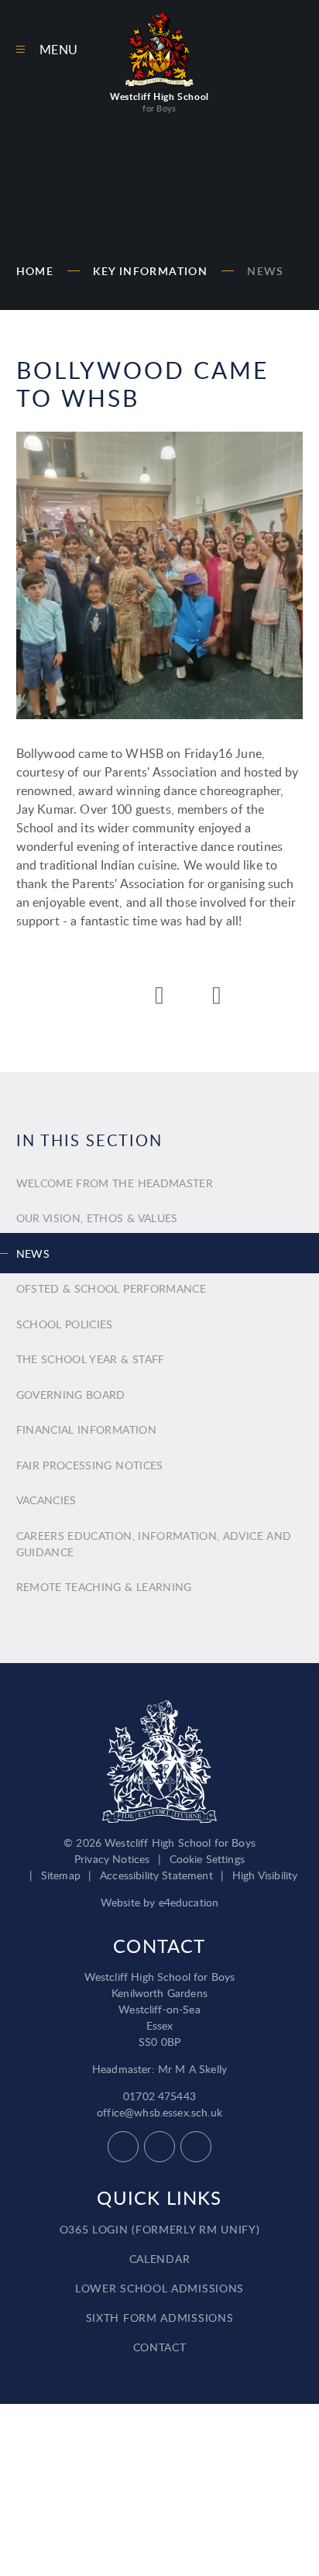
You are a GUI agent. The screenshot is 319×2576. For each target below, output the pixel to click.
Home (35, 271)
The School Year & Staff (91, 1359)
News (266, 271)
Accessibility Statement (156, 1875)
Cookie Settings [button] (207, 1859)
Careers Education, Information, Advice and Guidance (154, 1544)
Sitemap (61, 1875)
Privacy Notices (112, 1859)
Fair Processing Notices (90, 1465)
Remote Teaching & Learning (104, 1587)
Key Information (150, 271)
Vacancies (46, 1500)
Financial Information (86, 1429)
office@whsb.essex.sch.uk (159, 2112)
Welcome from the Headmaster (115, 1183)
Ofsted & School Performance (111, 1288)
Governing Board (71, 1395)
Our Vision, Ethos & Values (97, 1218)
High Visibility (265, 1875)
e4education (189, 1902)
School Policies (65, 1324)
